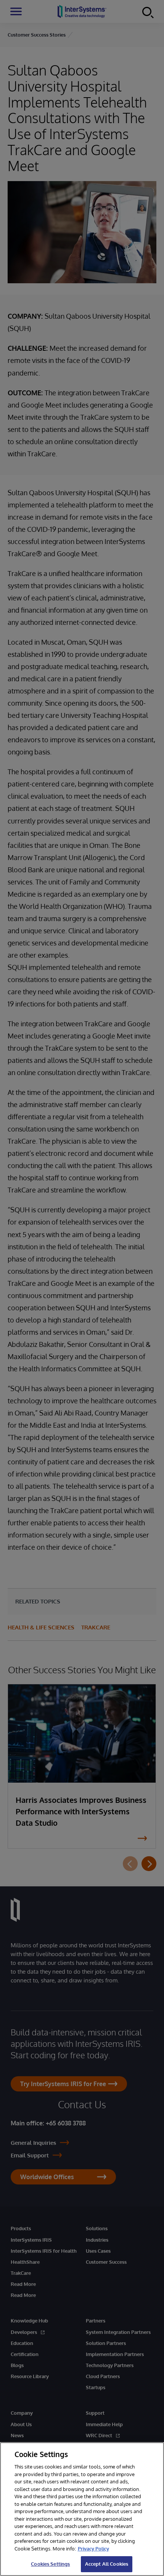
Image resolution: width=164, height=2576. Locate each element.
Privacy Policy (93, 2549)
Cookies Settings (50, 2564)
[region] (82, 2509)
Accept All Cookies (107, 2564)
